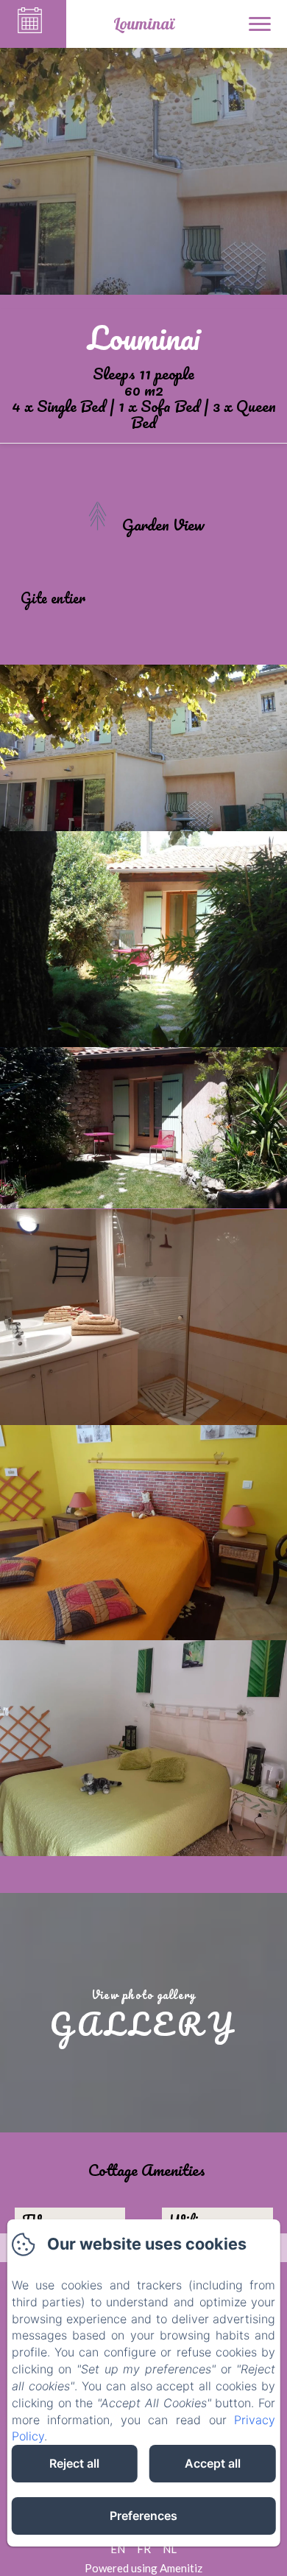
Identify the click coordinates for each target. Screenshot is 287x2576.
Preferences (143, 2516)
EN (118, 2549)
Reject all (74, 2463)
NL (170, 2549)
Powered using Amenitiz (143, 2568)
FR (144, 2549)
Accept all (213, 2463)
